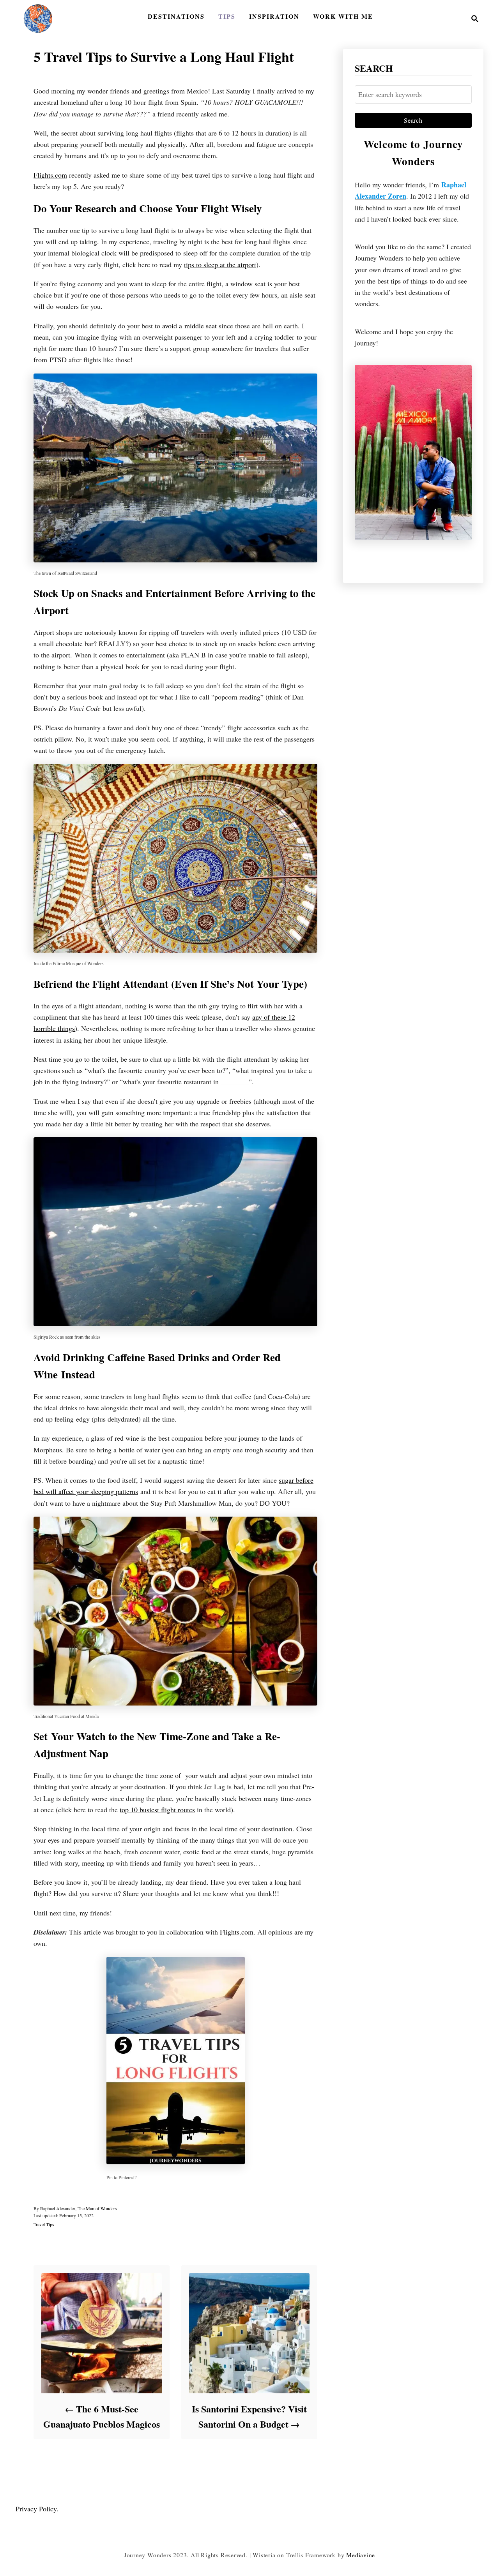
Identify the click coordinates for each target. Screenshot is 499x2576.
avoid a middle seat (189, 326)
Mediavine (361, 2555)
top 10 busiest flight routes (157, 1810)
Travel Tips (44, 2224)
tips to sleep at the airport (220, 264)
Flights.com (50, 175)
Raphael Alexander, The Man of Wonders (79, 2208)
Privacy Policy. (37, 2509)
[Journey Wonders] (38, 19)
